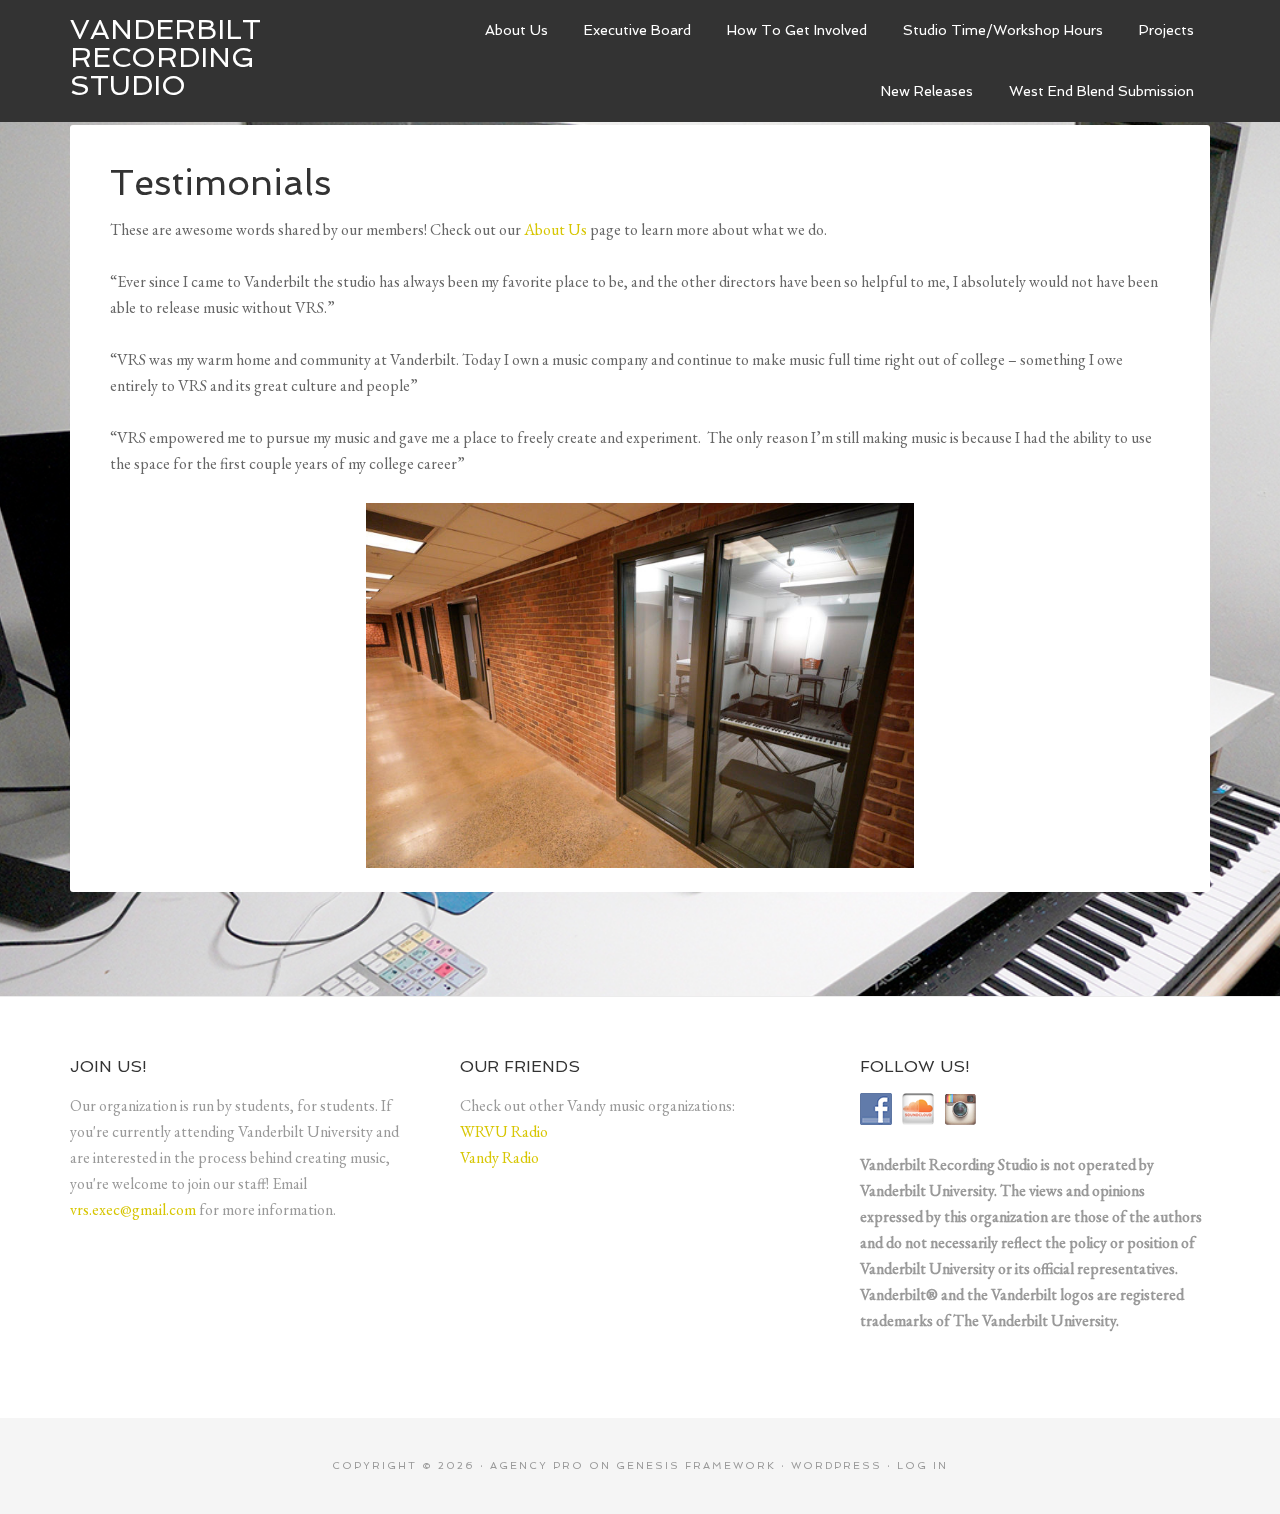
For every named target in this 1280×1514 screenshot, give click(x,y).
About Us (555, 229)
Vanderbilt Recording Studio (165, 57)
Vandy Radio (499, 1157)
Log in (922, 1465)
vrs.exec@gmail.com (133, 1209)
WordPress (836, 1465)
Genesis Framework (696, 1465)
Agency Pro (537, 1465)
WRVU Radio (504, 1131)
